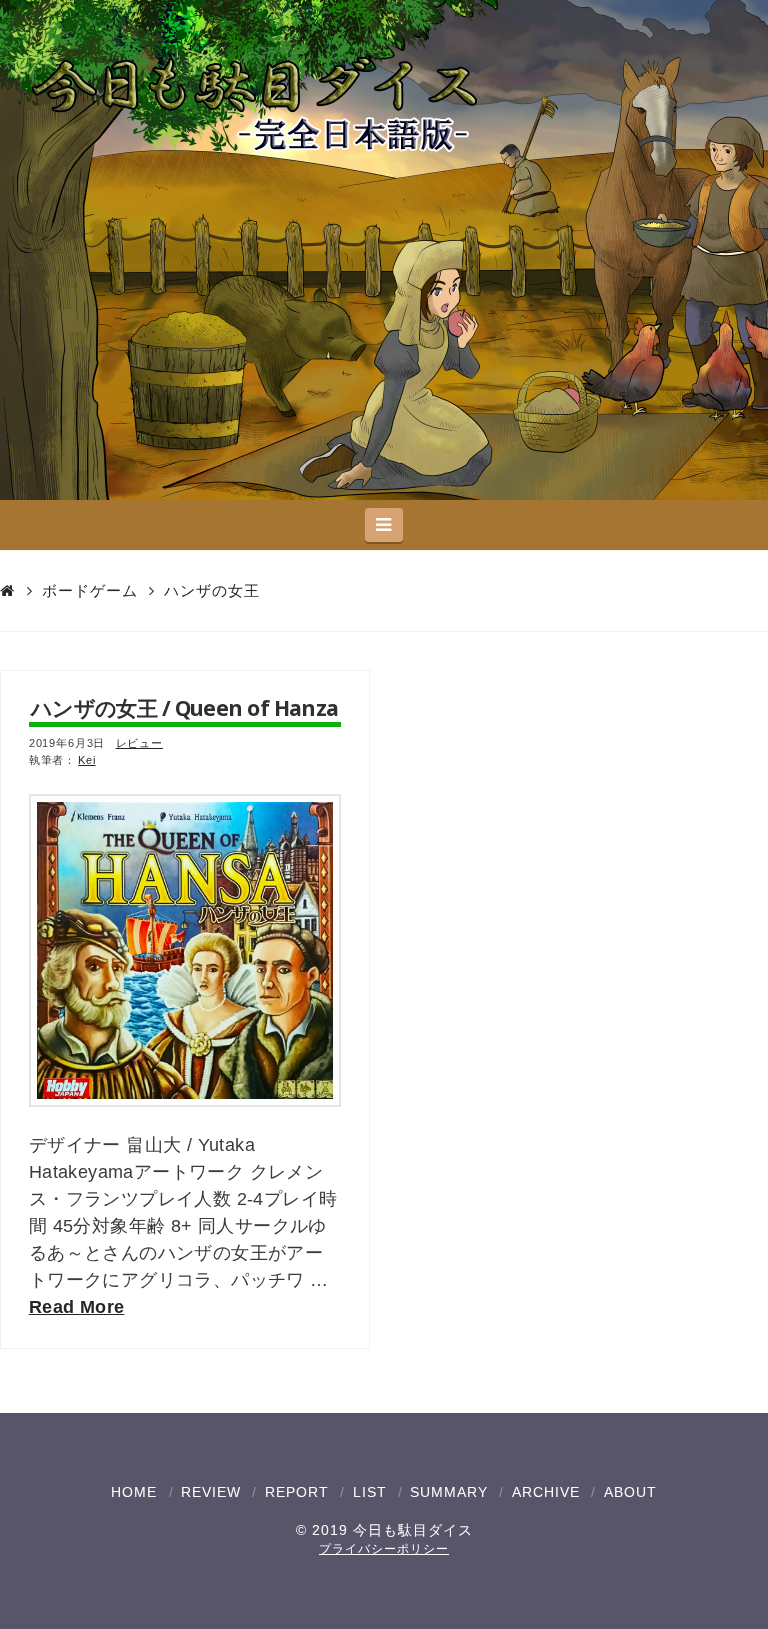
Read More (77, 1307)
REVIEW (211, 1492)
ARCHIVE (546, 1492)
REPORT (297, 1492)
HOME (134, 1492)
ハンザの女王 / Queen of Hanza (185, 708)
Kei (87, 760)
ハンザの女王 (212, 590)
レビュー (139, 743)
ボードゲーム (90, 590)
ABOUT (630, 1492)
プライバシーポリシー (384, 1549)
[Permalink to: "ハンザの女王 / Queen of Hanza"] (185, 950)
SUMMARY (449, 1492)
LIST (370, 1492)
